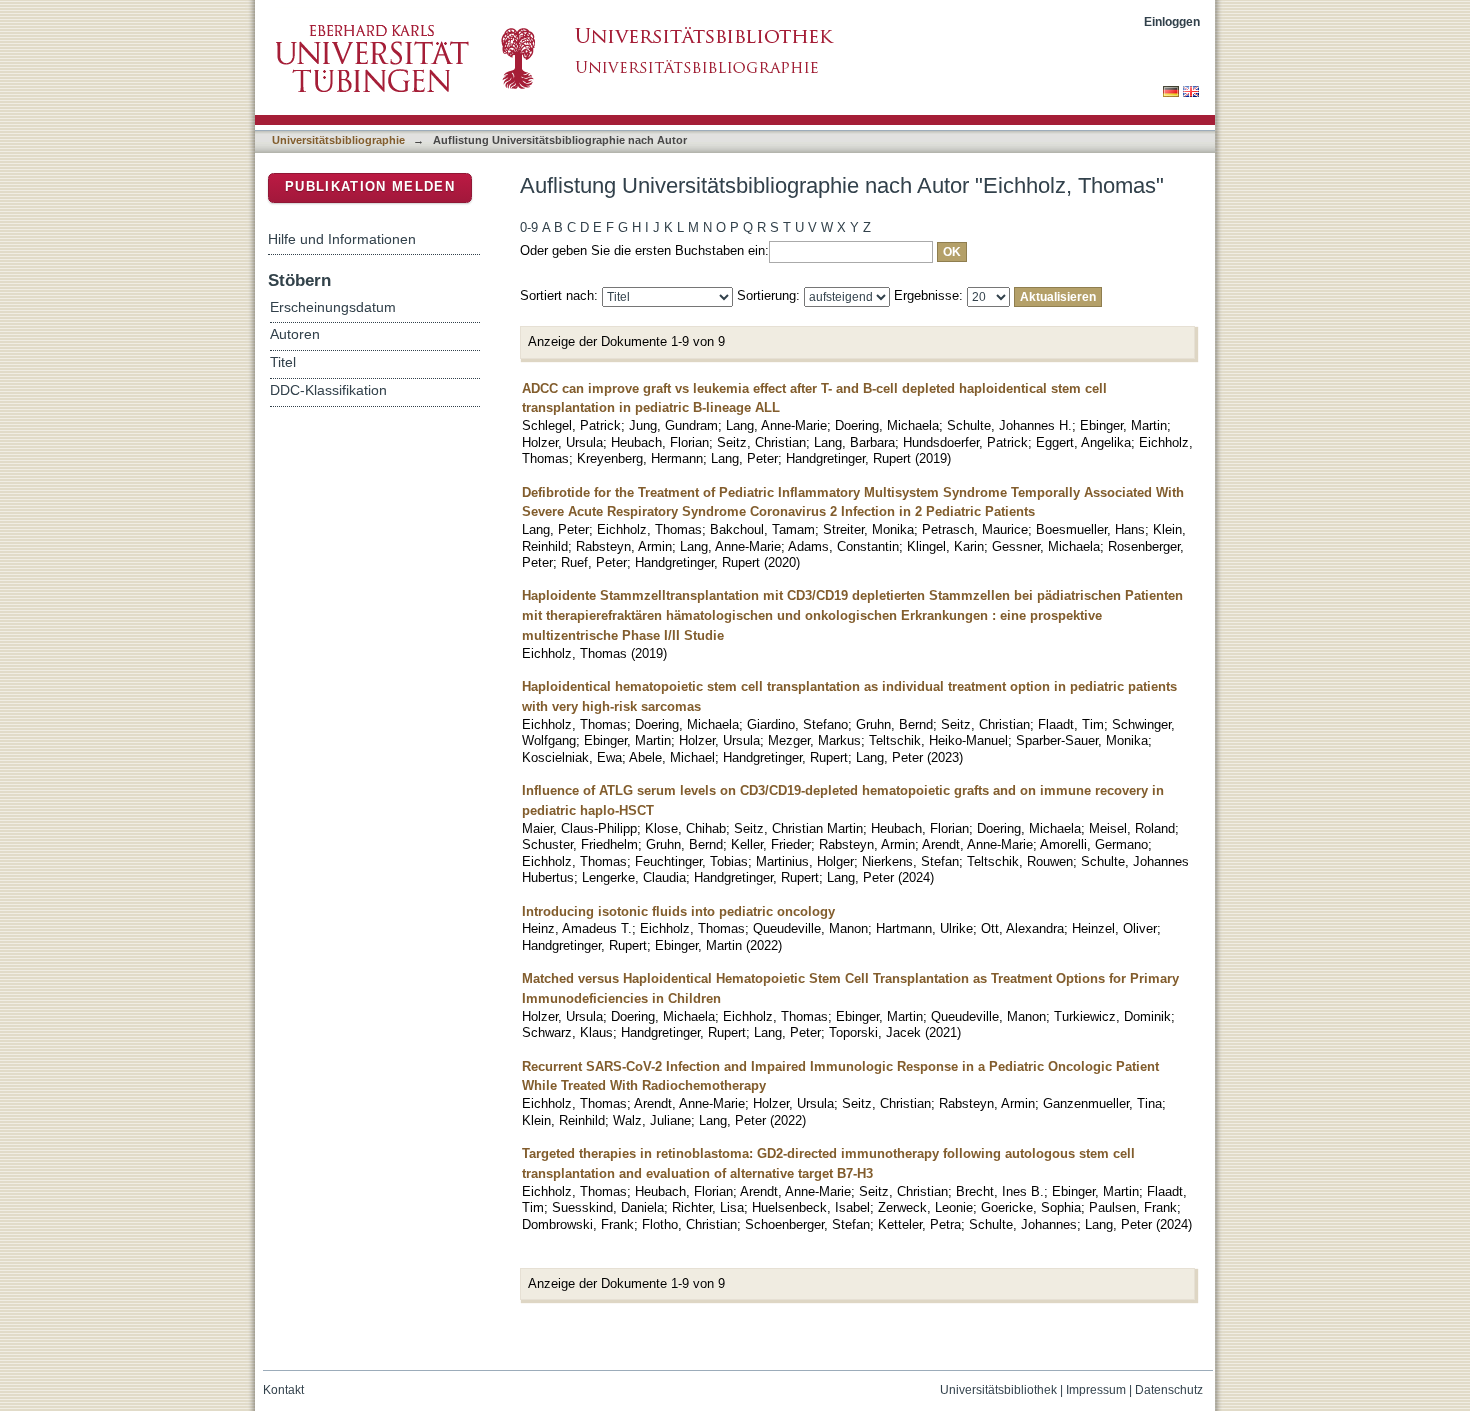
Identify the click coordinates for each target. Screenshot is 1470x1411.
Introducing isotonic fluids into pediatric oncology (678, 911)
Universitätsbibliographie (338, 140)
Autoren (295, 334)
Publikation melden (370, 186)
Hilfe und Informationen (342, 239)
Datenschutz (1169, 1390)
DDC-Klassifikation (328, 390)
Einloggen (1172, 21)
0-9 (529, 227)
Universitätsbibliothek (998, 1390)
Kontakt (283, 1390)
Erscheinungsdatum (333, 307)
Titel (283, 362)
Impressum (1096, 1390)
